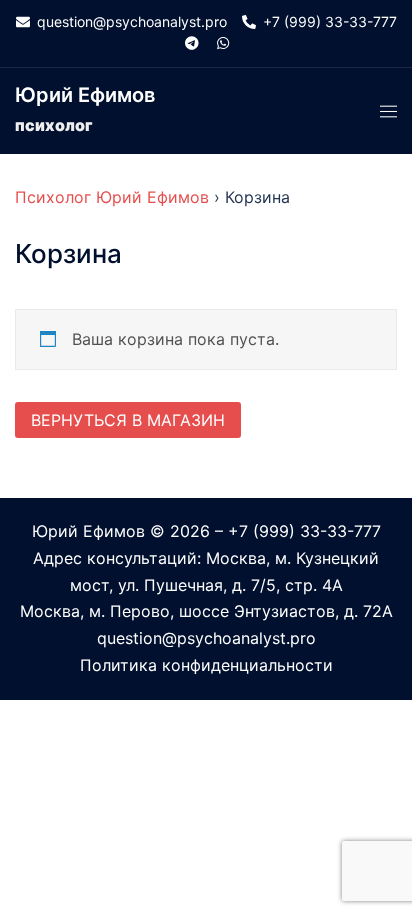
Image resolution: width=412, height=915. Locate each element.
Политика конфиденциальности (206, 665)
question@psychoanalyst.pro (206, 638)
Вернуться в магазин (128, 420)
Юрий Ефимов (85, 95)
